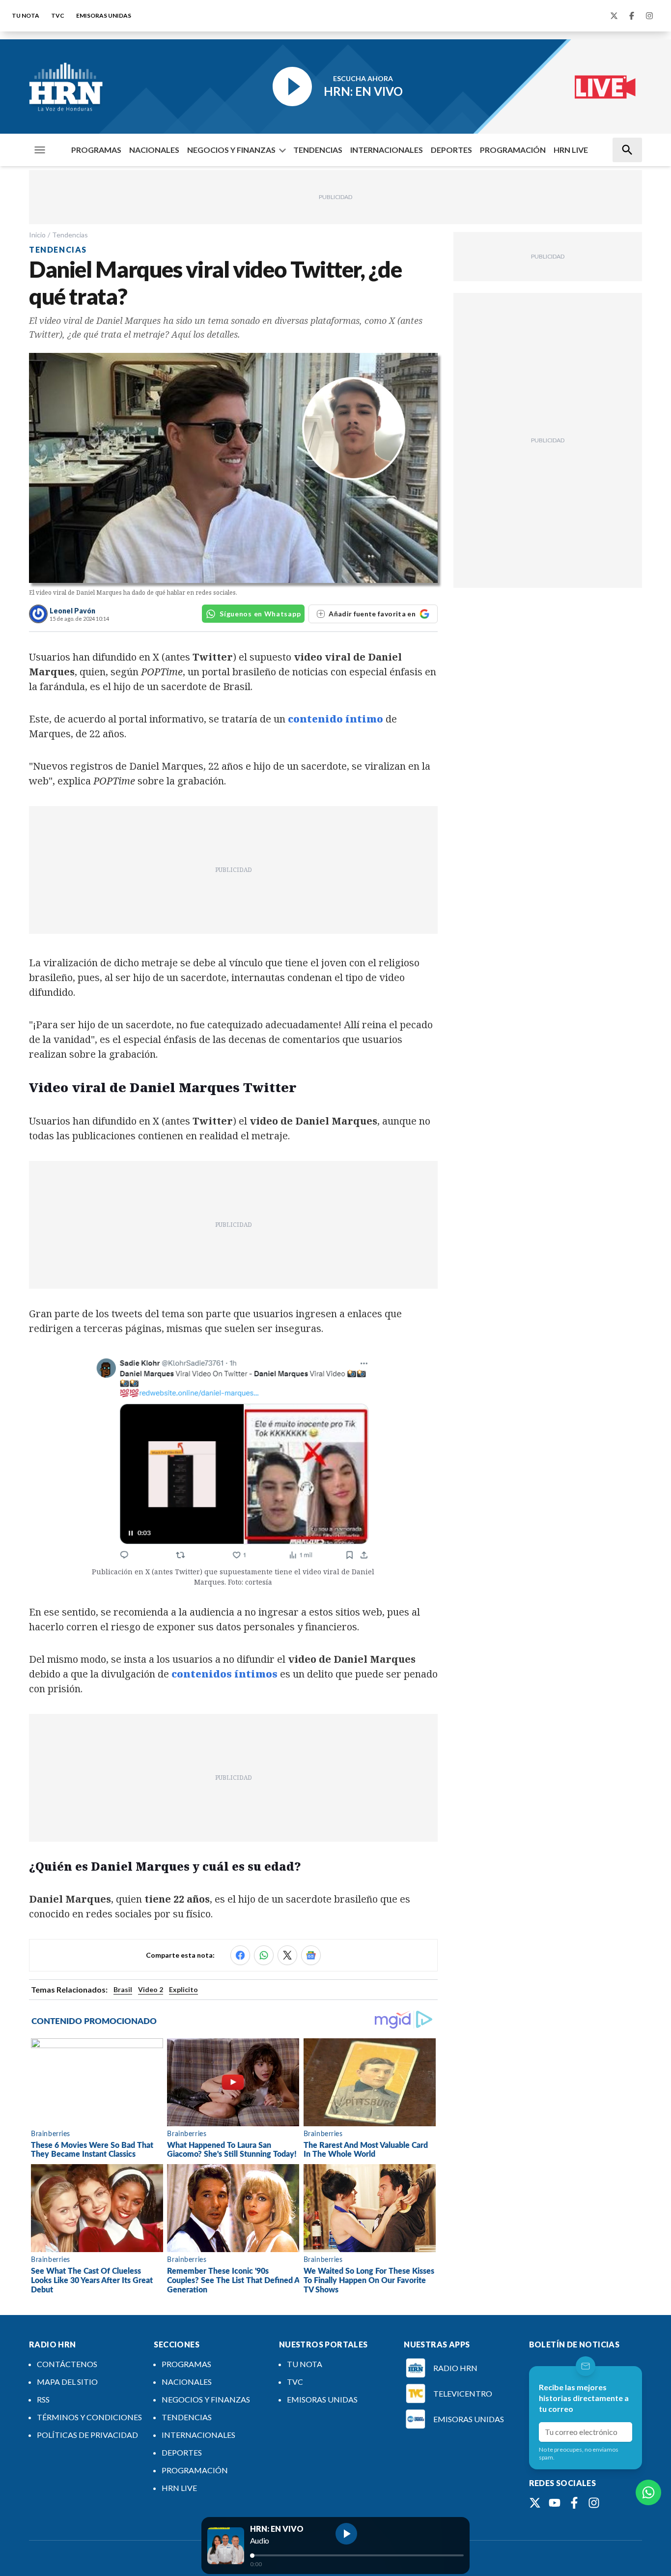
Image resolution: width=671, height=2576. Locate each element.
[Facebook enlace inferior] (574, 2503)
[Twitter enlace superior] (614, 16)
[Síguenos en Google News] (311, 1955)
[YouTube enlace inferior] (555, 2503)
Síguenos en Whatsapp (260, 614)
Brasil (123, 1989)
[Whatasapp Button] (648, 2492)
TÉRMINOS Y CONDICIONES (89, 2417)
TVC (58, 15)
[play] (346, 2534)
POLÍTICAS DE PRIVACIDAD (87, 2435)
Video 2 (151, 1989)
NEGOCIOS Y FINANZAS (231, 150)
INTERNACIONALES (387, 150)
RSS (43, 2399)
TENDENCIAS (318, 150)
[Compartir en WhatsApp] (264, 1955)
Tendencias (70, 235)
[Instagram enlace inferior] (594, 2503)
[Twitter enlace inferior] (535, 2503)
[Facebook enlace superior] (632, 16)
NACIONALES (154, 150)
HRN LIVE (571, 150)
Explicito (183, 1989)
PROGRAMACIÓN (513, 150)
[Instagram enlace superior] (649, 16)
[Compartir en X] (287, 1955)
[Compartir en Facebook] (240, 1955)
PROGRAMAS (96, 150)
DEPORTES (451, 150)
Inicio (37, 235)
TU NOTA (26, 15)
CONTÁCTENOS (67, 2364)
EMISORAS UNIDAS (104, 15)
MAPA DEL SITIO (67, 2382)
